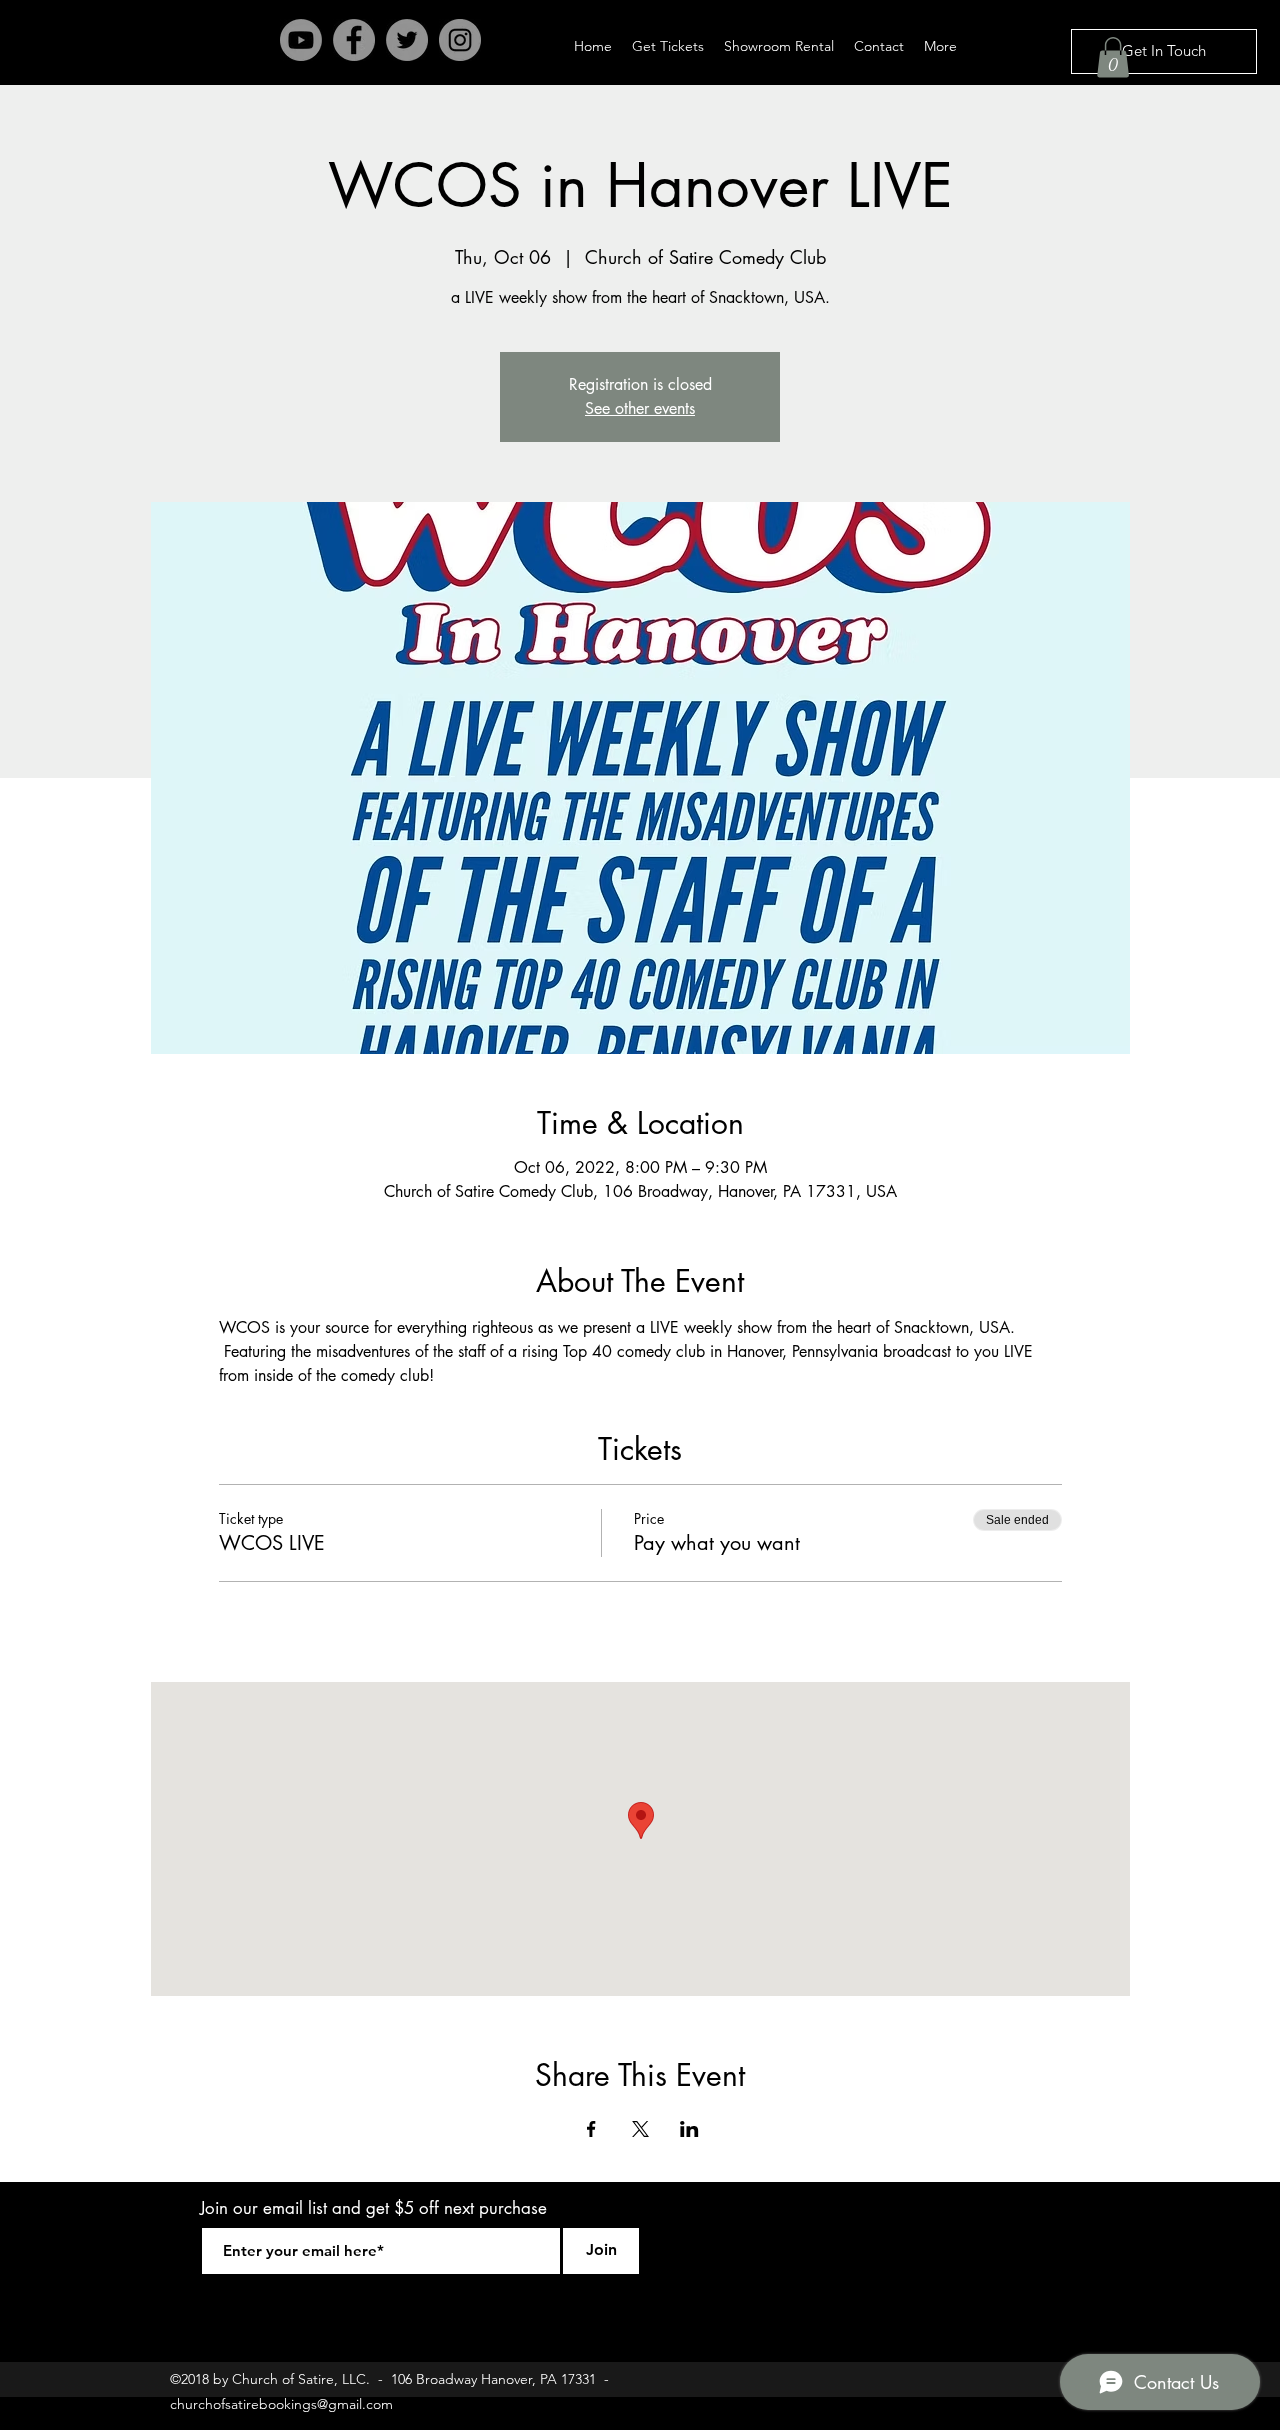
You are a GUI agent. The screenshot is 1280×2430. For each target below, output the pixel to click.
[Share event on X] (640, 2129)
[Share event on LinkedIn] (689, 2129)
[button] (1113, 57)
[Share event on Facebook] (591, 2129)
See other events (640, 408)
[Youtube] (301, 40)
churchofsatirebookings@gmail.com (281, 2404)
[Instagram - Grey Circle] (460, 40)
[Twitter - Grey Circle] (407, 40)
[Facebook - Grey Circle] (354, 40)
